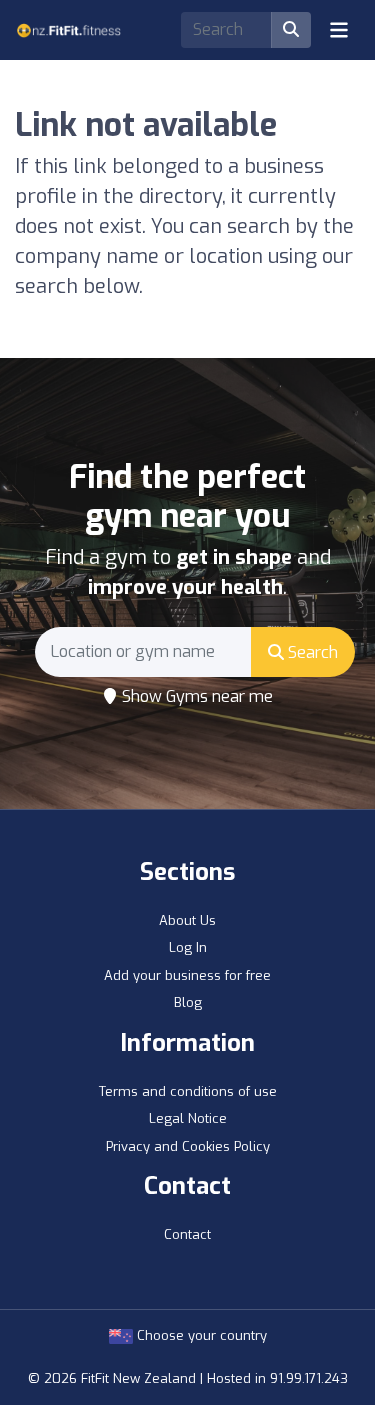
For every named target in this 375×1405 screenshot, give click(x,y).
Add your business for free (187, 975)
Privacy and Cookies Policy (188, 1146)
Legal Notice (188, 1118)
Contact (187, 1234)
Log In (188, 947)
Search (311, 652)
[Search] (291, 30)
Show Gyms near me (195, 696)
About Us (187, 920)
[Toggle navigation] (339, 30)
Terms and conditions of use (188, 1091)
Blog (188, 1002)
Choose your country (200, 1335)
